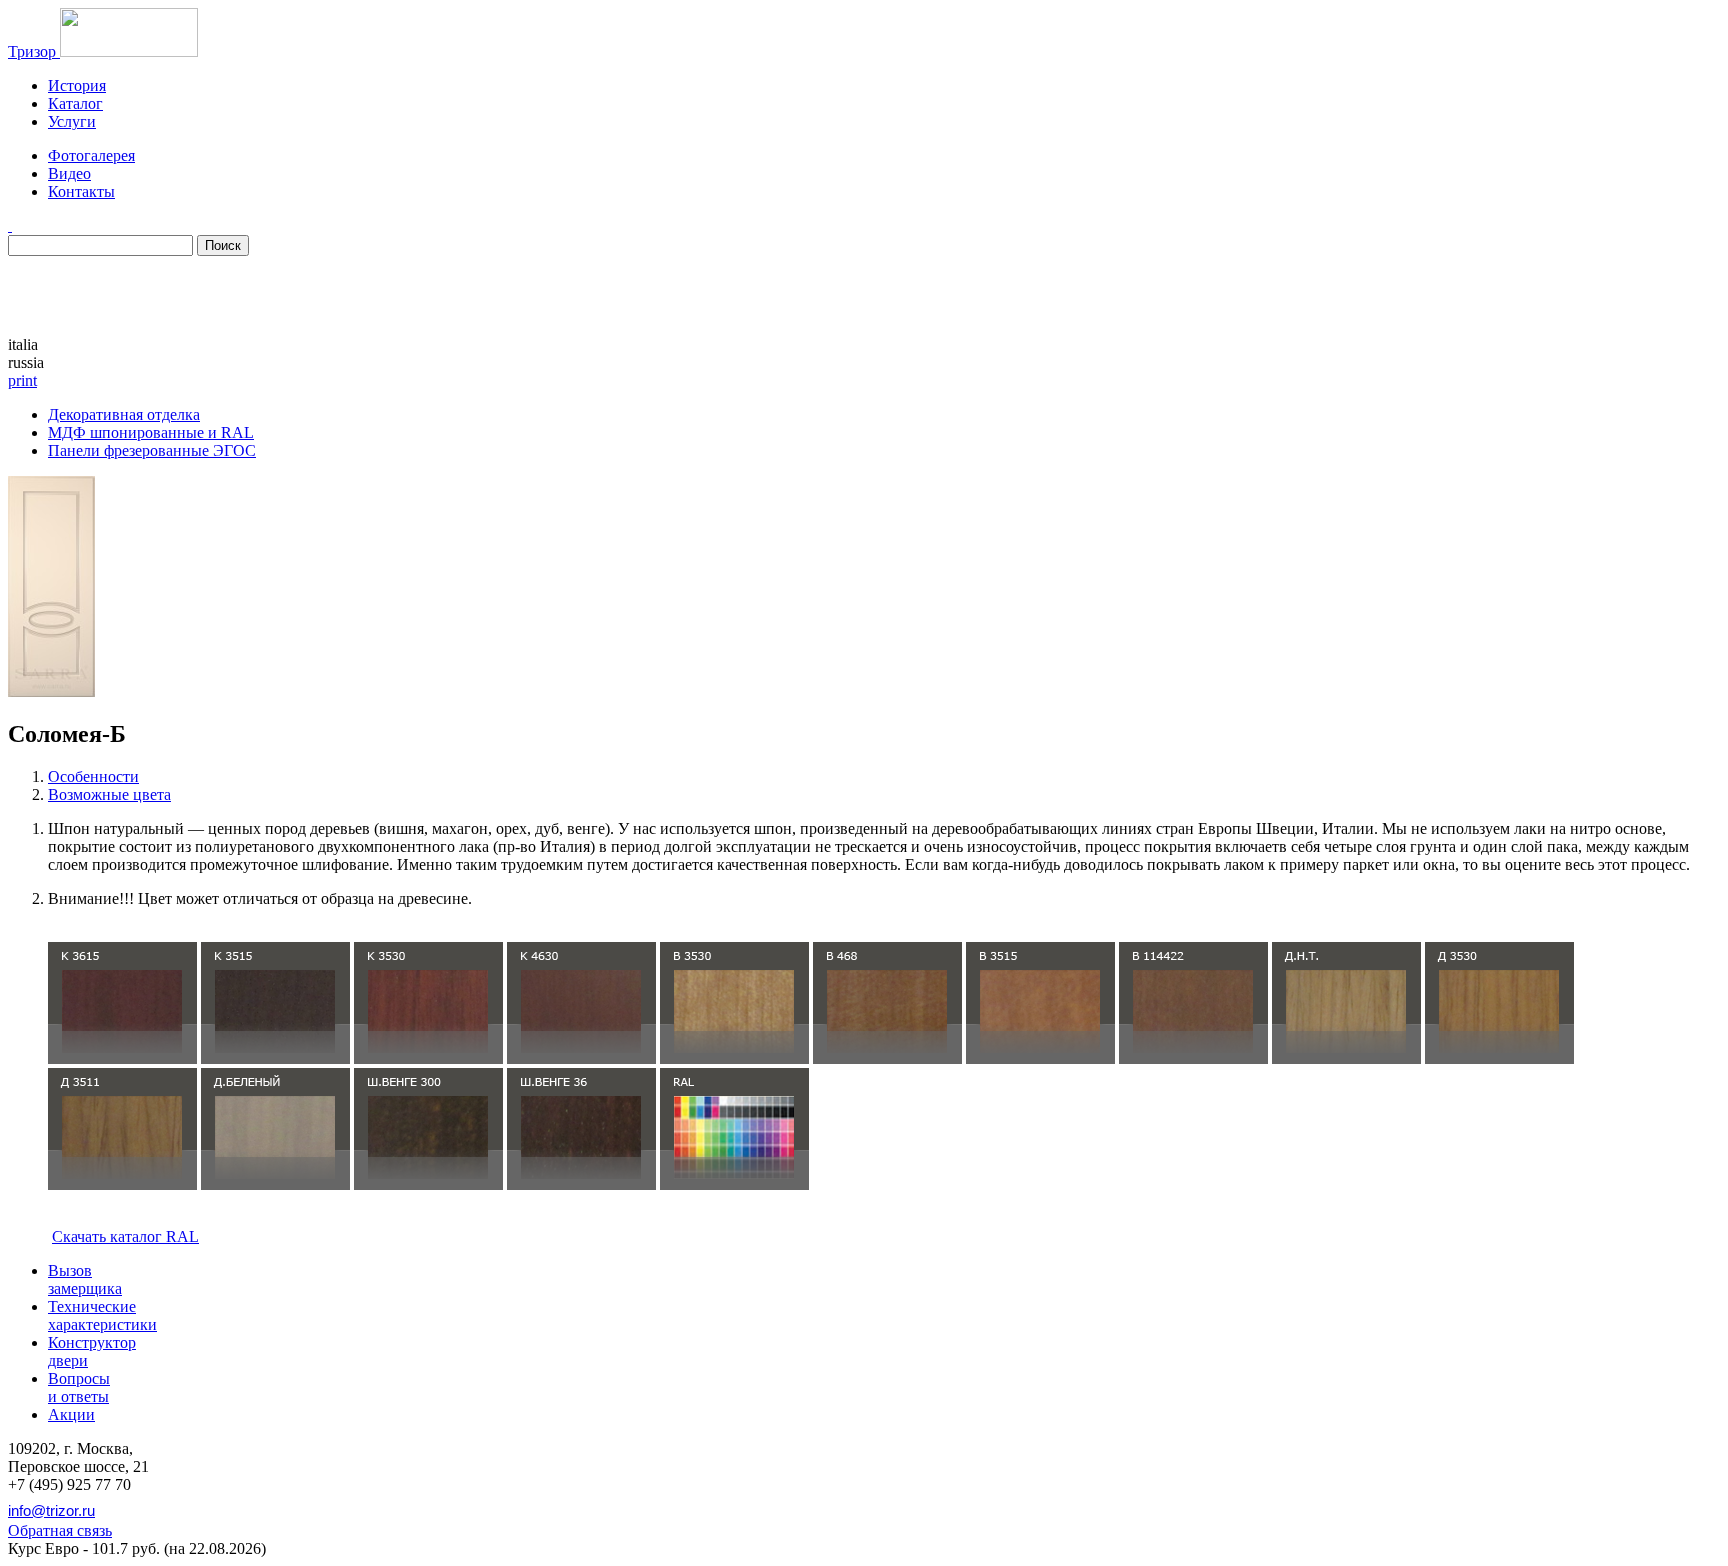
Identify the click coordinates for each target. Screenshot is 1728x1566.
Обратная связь (60, 1530)
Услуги (72, 121)
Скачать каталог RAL (125, 1236)
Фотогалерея (91, 155)
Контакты (81, 191)
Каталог (75, 103)
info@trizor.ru (51, 1510)
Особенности (93, 776)
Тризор (34, 51)
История (77, 85)
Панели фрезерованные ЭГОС (152, 450)
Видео (69, 173)
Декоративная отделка (124, 414)
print (22, 380)
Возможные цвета (109, 794)
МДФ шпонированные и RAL (151, 432)
